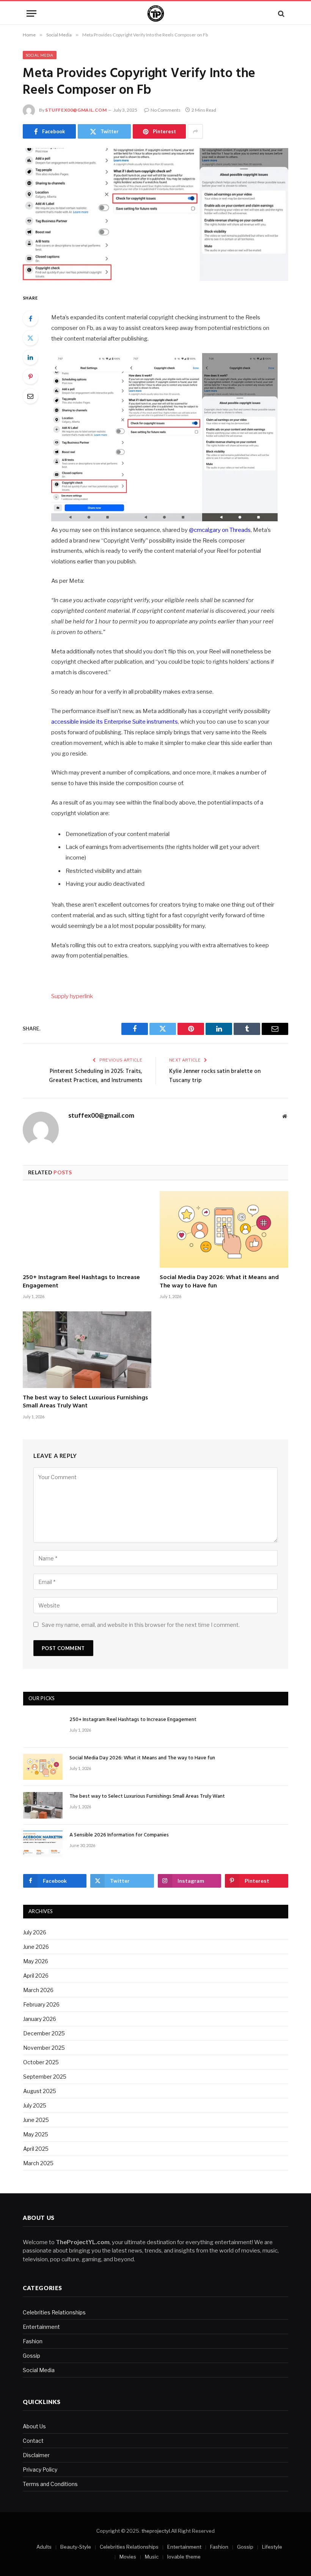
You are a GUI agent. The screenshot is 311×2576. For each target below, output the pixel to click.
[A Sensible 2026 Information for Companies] (43, 1844)
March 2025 (38, 2163)
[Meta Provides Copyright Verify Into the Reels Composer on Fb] (155, 215)
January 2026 (40, 2019)
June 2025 (36, 2120)
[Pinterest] (30, 377)
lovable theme (184, 2557)
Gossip (31, 2356)
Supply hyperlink (72, 996)
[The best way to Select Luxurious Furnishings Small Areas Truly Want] (87, 1350)
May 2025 (36, 2134)
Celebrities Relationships (54, 2312)
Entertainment (41, 2327)
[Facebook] (30, 319)
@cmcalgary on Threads (220, 530)
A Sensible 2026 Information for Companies (119, 1835)
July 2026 (35, 1932)
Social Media (40, 55)
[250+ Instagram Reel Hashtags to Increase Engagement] (87, 1229)
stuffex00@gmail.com (76, 110)
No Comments (166, 110)
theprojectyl (156, 2531)
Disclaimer (36, 2455)
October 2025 (41, 2062)
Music (152, 2557)
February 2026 (41, 2004)
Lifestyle (272, 2547)
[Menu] (31, 13)
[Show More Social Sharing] (195, 131)
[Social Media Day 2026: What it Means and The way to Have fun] (224, 1229)
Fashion (33, 2341)
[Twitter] (30, 338)
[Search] (280, 13)
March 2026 (38, 1990)
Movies (128, 2557)
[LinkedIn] (30, 357)
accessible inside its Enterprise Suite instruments (115, 722)
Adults (44, 2547)
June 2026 (36, 1947)
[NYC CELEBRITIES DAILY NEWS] (156, 13)
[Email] (30, 396)
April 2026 (36, 1976)
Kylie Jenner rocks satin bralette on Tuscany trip (215, 1076)
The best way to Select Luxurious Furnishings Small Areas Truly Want (85, 1402)
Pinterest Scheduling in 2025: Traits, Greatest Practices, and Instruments (96, 1076)
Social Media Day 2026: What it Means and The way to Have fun (219, 1282)
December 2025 (44, 2033)
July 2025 (35, 2105)
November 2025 (44, 2048)
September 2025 (45, 2077)
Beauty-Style (76, 2547)
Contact (33, 2441)
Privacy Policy (40, 2470)
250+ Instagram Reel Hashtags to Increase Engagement (81, 1282)
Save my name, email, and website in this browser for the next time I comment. (141, 1625)
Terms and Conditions (50, 2484)
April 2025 (36, 2149)
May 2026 (36, 1961)
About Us (34, 2426)
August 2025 (40, 2091)
